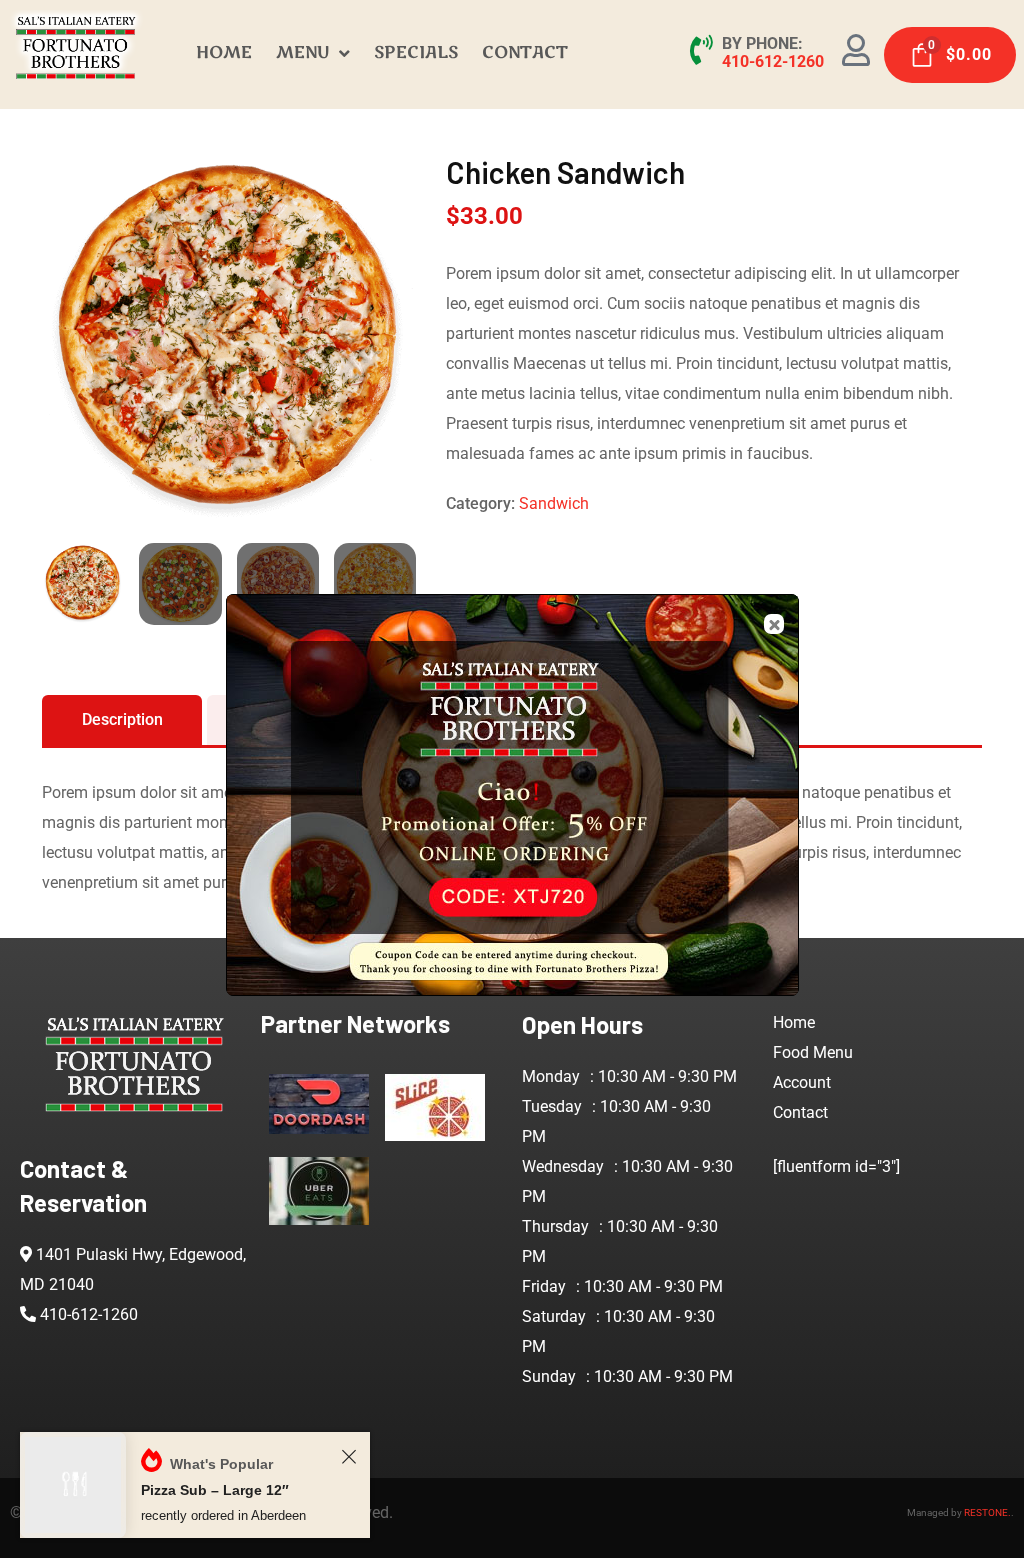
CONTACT (525, 52)
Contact (800, 1112)
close (774, 624)
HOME (224, 52)
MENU (302, 52)
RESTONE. (987, 1512)
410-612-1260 (773, 61)
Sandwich (554, 503)
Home (794, 1022)
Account (802, 1082)
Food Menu (813, 1052)
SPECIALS (416, 52)
